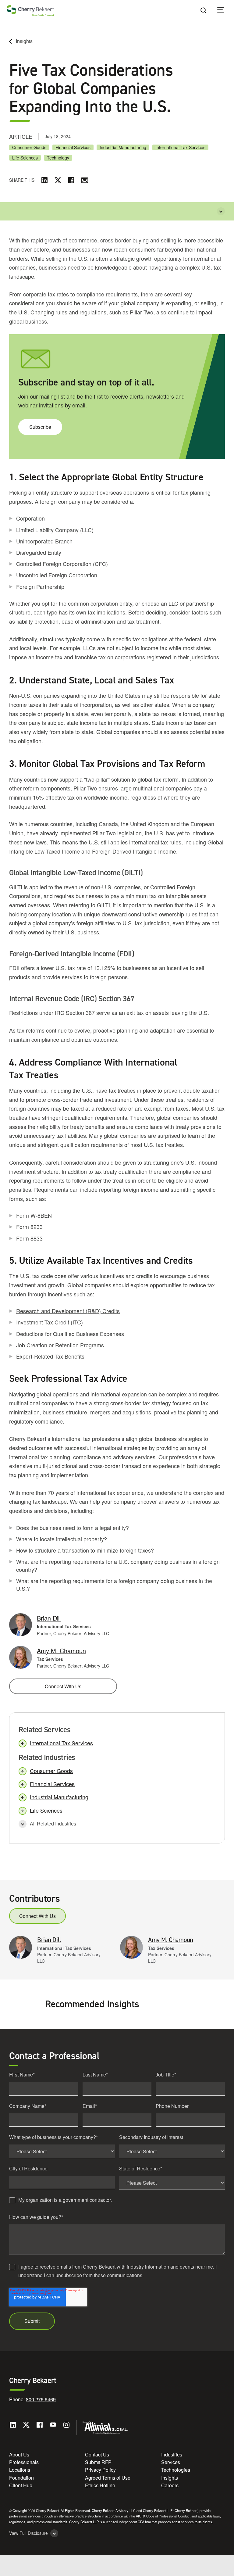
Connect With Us (63, 1686)
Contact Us (97, 2454)
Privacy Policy (100, 2470)
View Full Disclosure (28, 2533)
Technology (58, 158)
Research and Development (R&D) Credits (68, 1311)
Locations (20, 2470)
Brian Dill (49, 1618)
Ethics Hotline (100, 2485)
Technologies (176, 2470)
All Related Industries (53, 1824)
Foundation (21, 2478)
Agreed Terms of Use (108, 2478)
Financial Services (73, 147)
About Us (19, 2454)
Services (171, 2462)
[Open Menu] (225, 11)
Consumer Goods (29, 147)
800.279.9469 (41, 2399)
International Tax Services (180, 147)
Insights (24, 41)
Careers (170, 2485)
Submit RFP (98, 2462)
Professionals (24, 2462)
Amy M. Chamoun (61, 1651)
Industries (172, 2454)
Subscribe (40, 427)
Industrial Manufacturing (123, 147)
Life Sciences (25, 158)
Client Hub (21, 2485)
